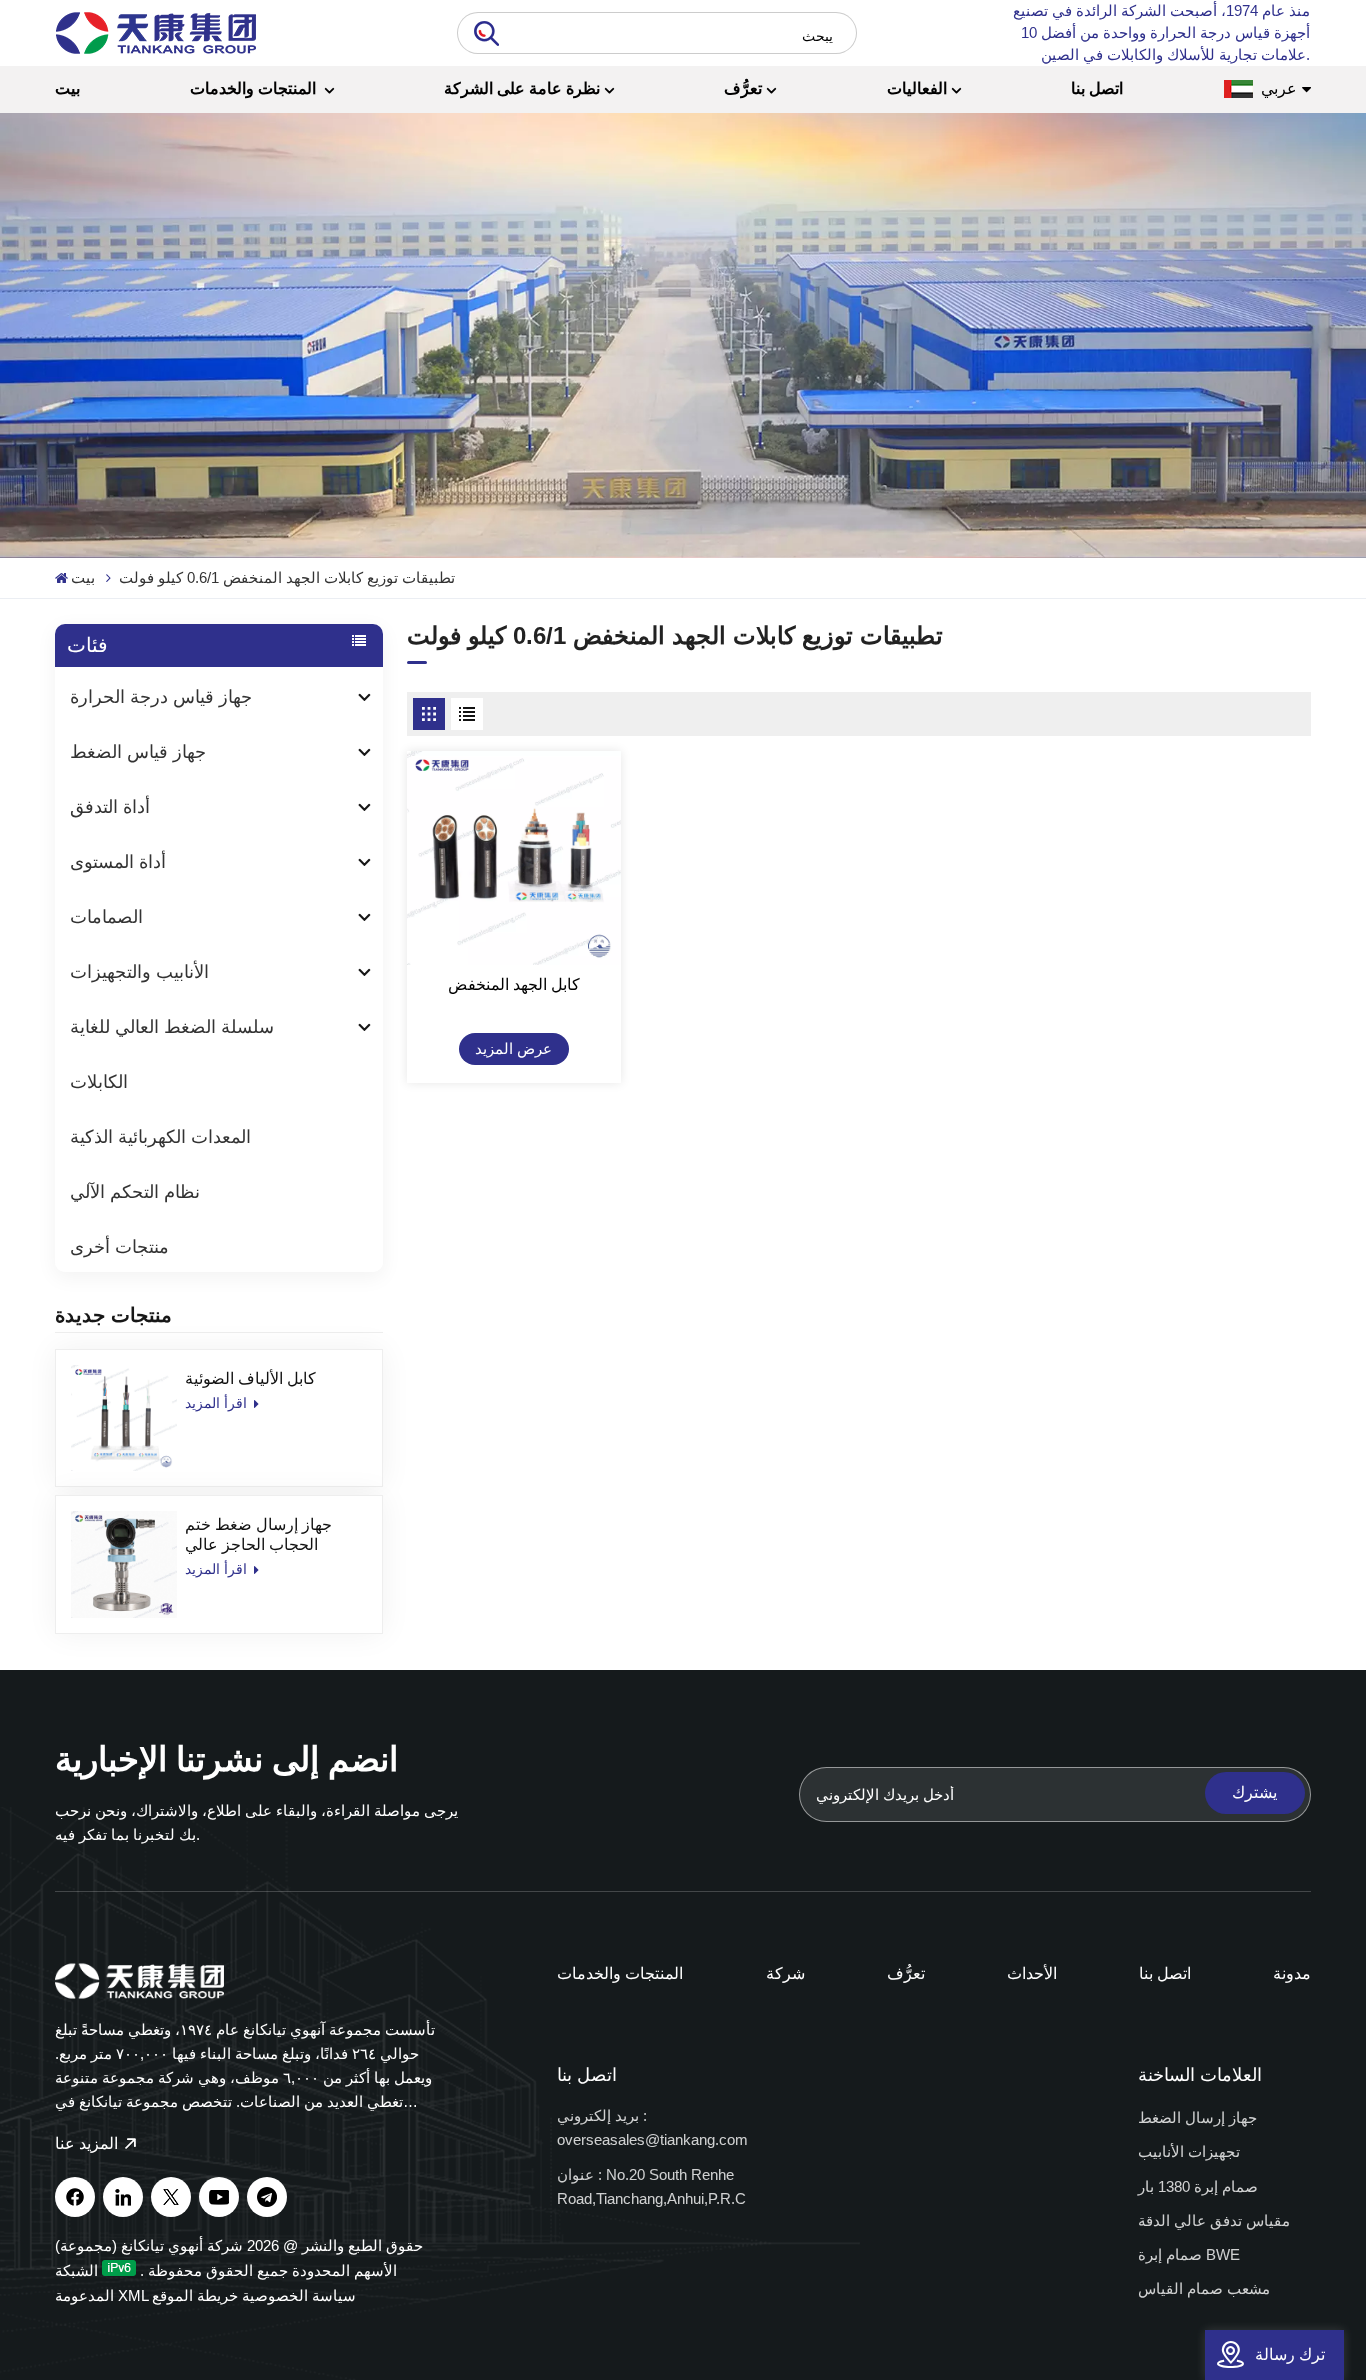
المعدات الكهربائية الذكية (160, 1137)
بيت (67, 88)
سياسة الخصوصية (299, 2295)
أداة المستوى (118, 862)
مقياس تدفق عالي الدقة (1214, 2220)
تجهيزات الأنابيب (1189, 2151)
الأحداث (1032, 1973)
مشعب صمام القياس (1204, 2288)
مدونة (1292, 1973)
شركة (785, 1973)
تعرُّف (743, 88)
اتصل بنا (1097, 88)
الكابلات (99, 1082)
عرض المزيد (513, 1048)
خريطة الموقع (195, 2295)
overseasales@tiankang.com (652, 2139)
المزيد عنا (88, 2143)
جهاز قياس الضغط (138, 752)
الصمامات (106, 917)
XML (133, 2295)
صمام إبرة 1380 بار (1198, 2186)
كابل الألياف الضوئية (250, 1378)
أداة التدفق (110, 807)
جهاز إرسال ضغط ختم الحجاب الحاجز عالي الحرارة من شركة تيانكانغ (267, 1535)
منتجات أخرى (119, 1247)
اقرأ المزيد (218, 1404)
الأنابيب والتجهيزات (139, 972)
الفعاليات (917, 88)
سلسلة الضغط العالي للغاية (172, 1027)
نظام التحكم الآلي (135, 1192)
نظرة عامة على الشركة (522, 88)
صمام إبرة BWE (1189, 2254)
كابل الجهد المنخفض (514, 984)
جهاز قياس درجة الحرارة (161, 697)
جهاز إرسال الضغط (1197, 2117)
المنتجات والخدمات (255, 88)
